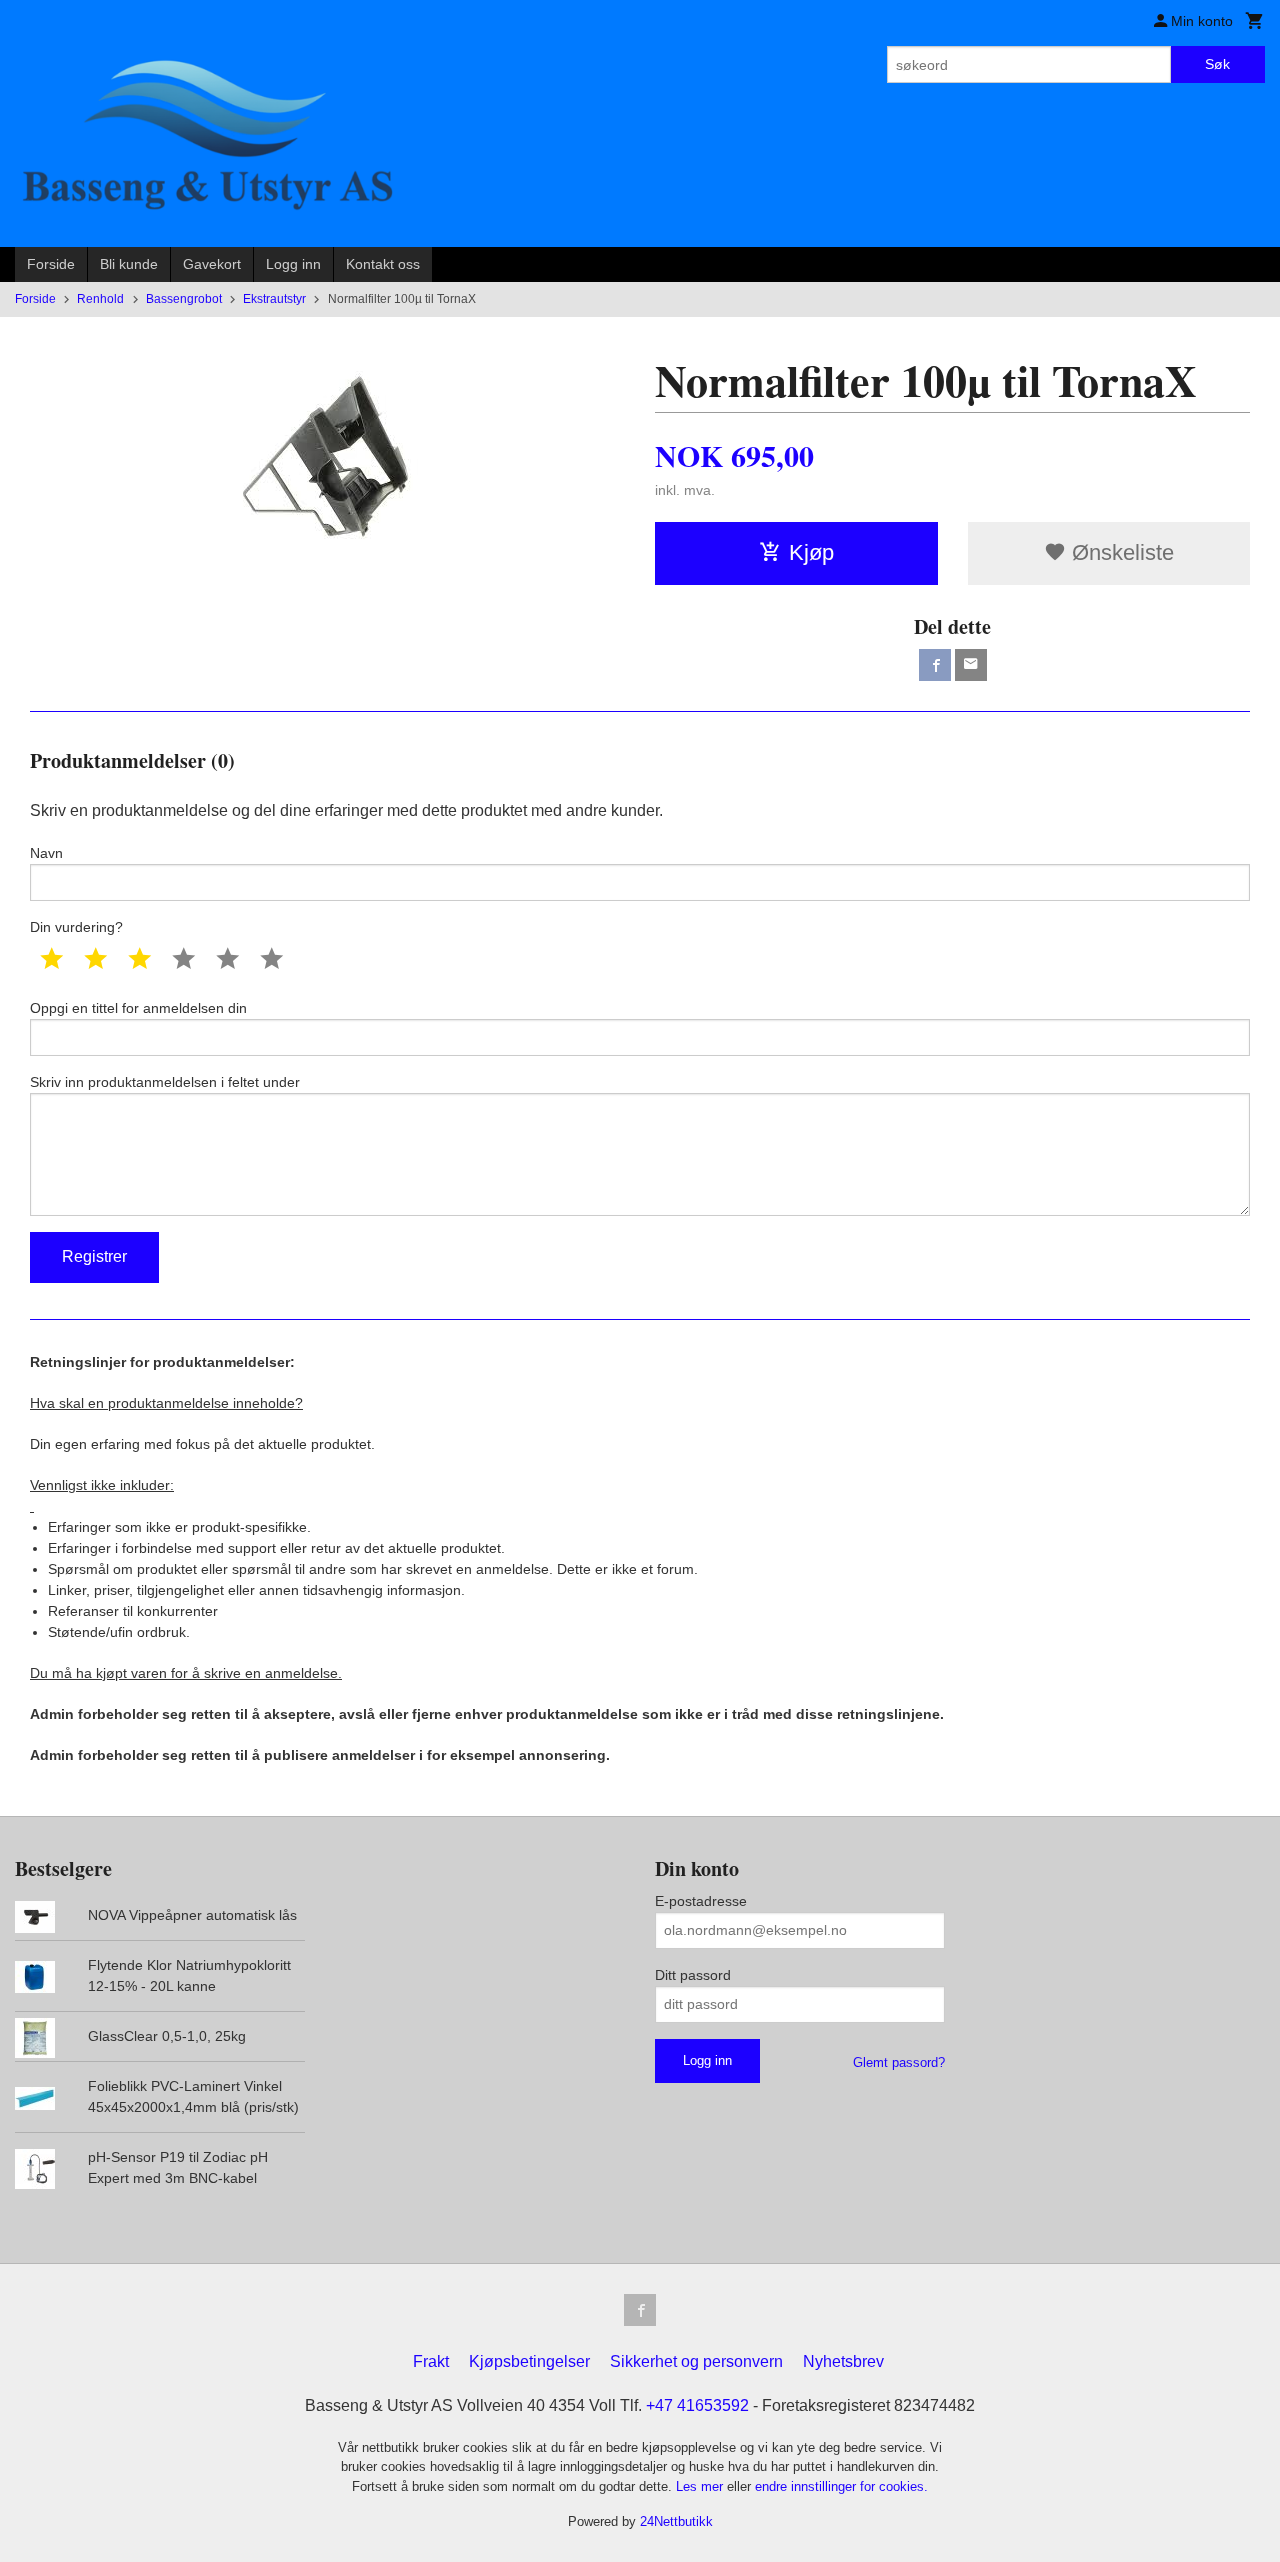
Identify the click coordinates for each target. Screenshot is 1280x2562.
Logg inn (293, 264)
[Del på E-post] (971, 665)
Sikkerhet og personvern (696, 2361)
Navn (46, 853)
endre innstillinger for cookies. (841, 2486)
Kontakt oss (383, 264)
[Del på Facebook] (935, 665)
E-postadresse (701, 1901)
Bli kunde (129, 264)
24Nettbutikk (676, 2521)
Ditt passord (693, 1975)
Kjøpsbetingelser (529, 2361)
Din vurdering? (76, 927)
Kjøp (811, 552)
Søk (1217, 64)
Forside (51, 264)
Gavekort (212, 264)
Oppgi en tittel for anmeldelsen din (138, 1008)
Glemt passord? (899, 2062)
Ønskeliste (1120, 552)
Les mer (701, 2486)
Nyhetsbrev (843, 2361)
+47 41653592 (697, 2405)
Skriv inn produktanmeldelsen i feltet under (165, 1082)
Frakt (431, 2361)
